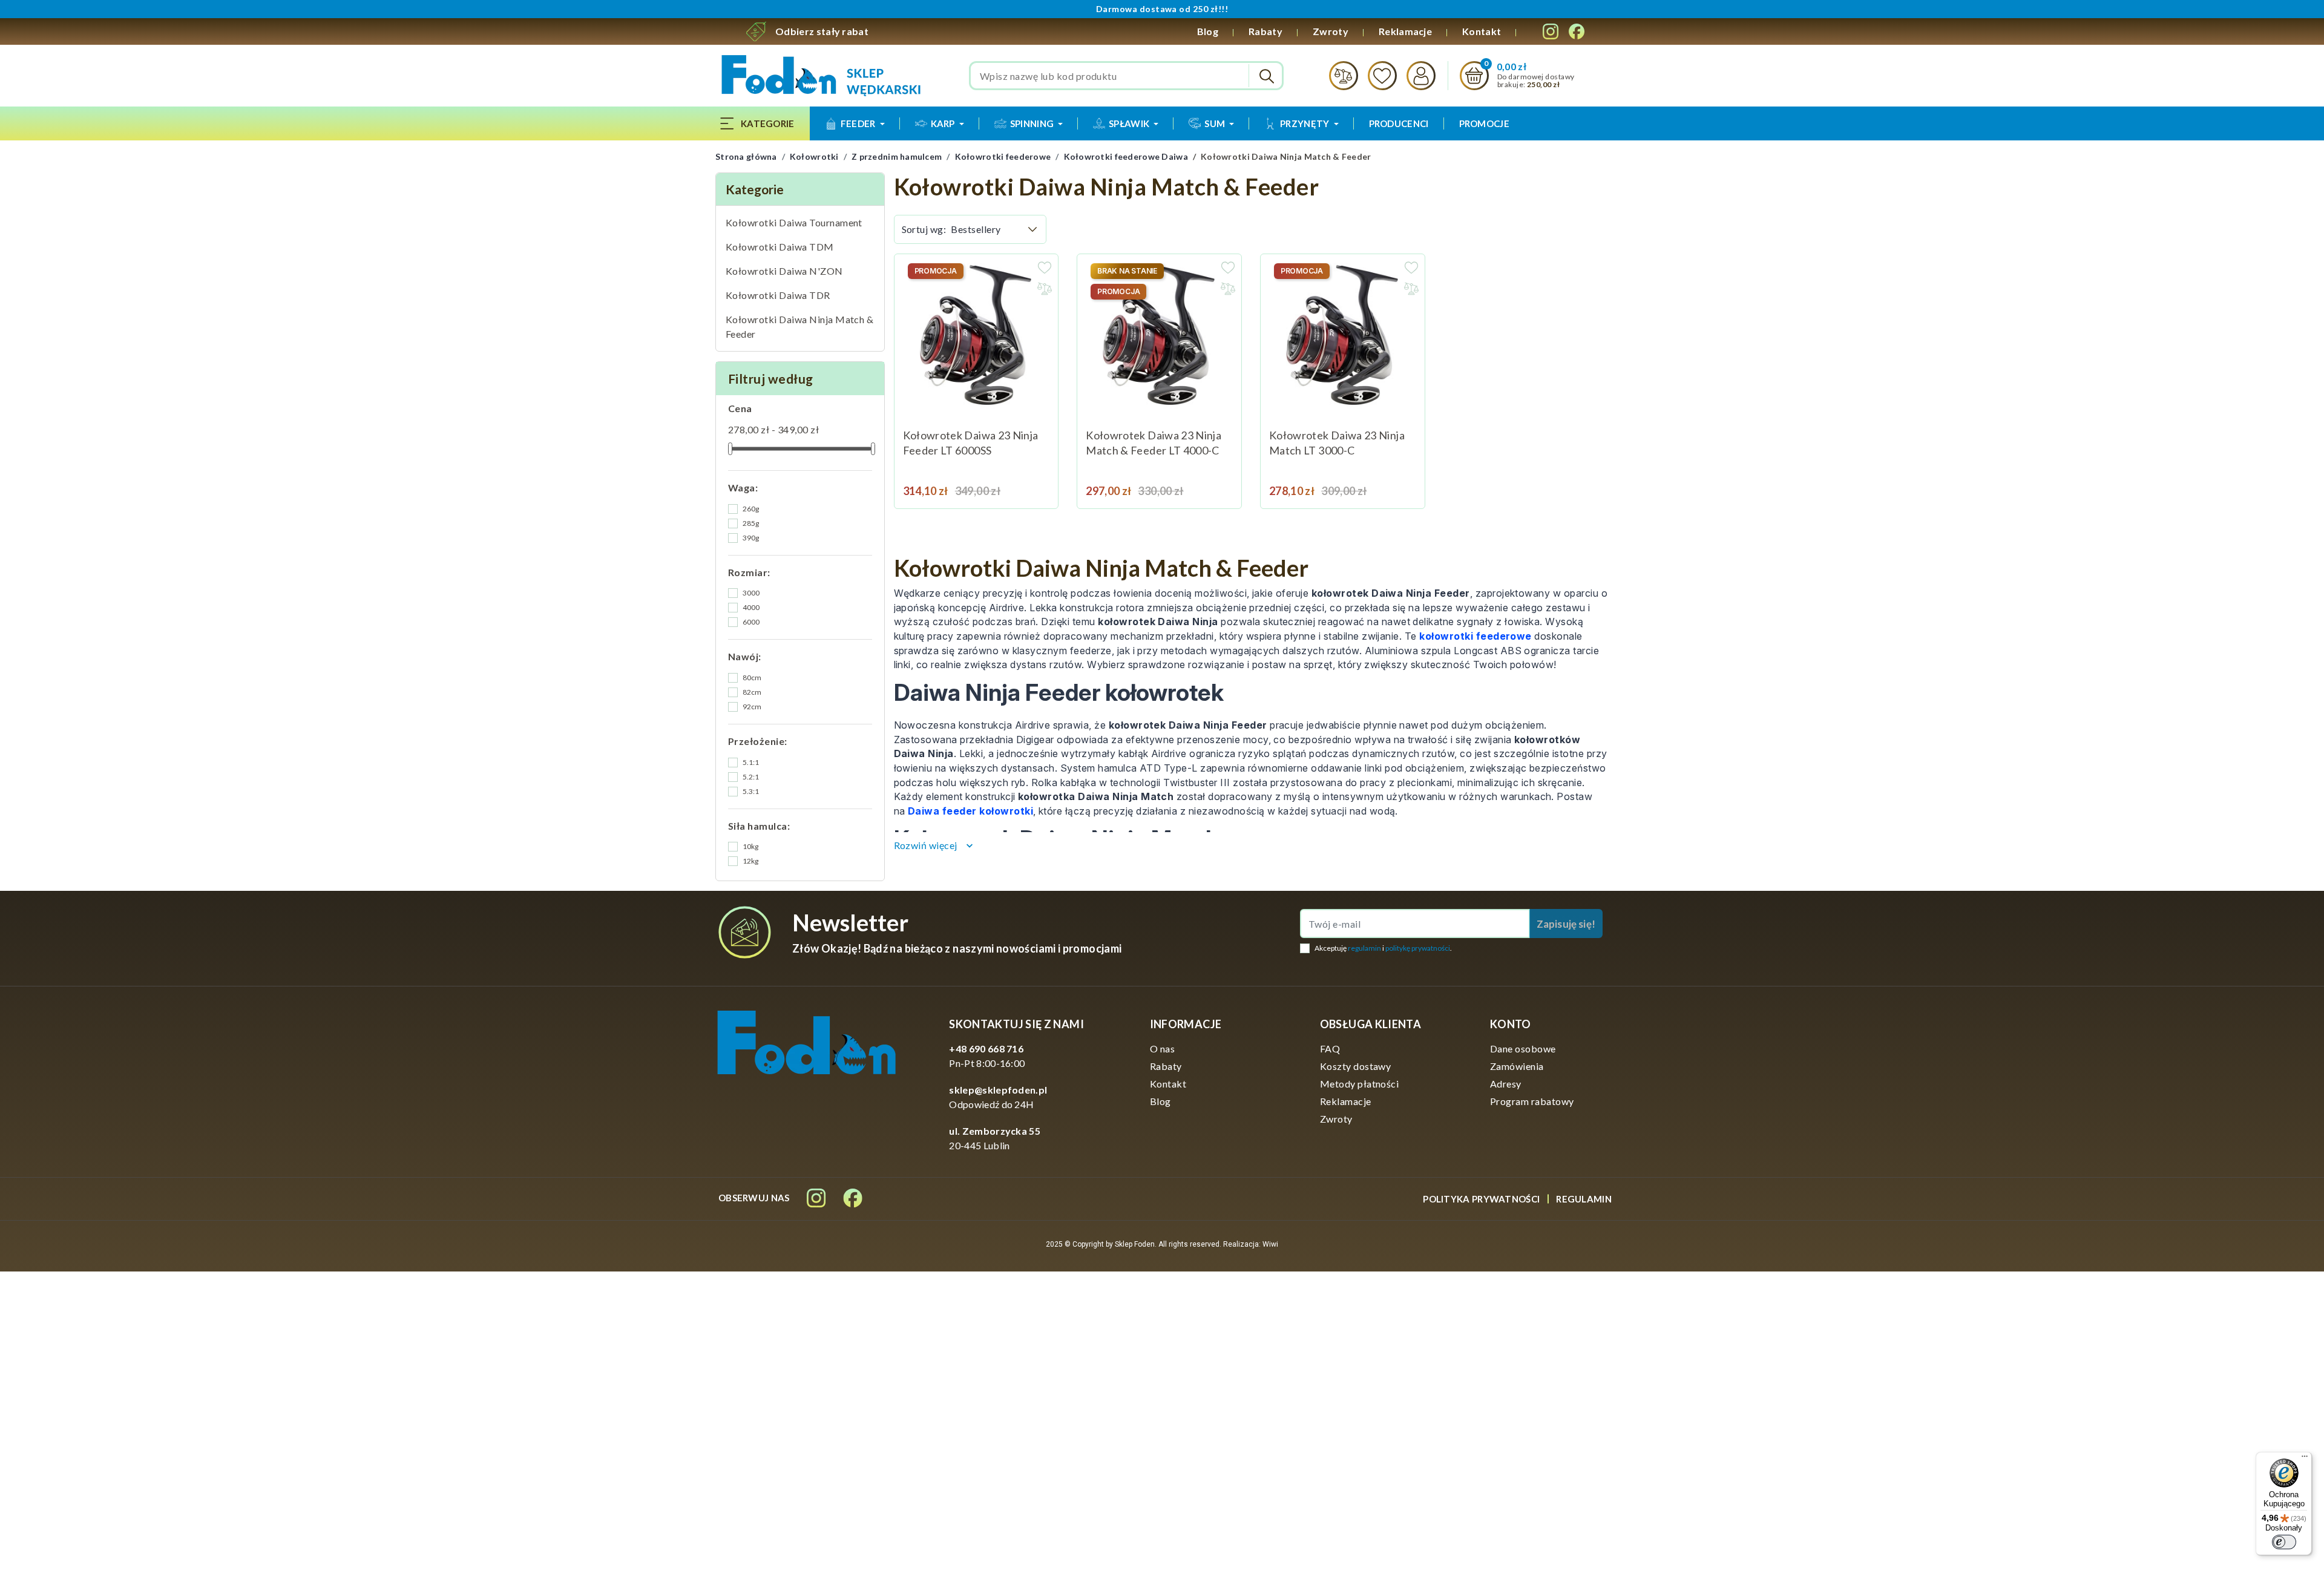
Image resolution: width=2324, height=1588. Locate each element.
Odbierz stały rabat (822, 31)
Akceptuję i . (1383, 948)
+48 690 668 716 (986, 1048)
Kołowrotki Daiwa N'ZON (784, 271)
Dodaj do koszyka (1034, 484)
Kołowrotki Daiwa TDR (778, 295)
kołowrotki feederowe (1475, 636)
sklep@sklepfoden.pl (998, 1090)
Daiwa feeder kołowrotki (970, 811)
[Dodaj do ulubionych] (1045, 267)
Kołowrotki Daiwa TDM (780, 247)
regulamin (1364, 948)
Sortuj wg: (924, 229)
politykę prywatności (1418, 948)
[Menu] (2305, 1459)
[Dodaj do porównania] (1045, 289)
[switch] (2284, 1542)
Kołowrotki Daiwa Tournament (794, 222)
